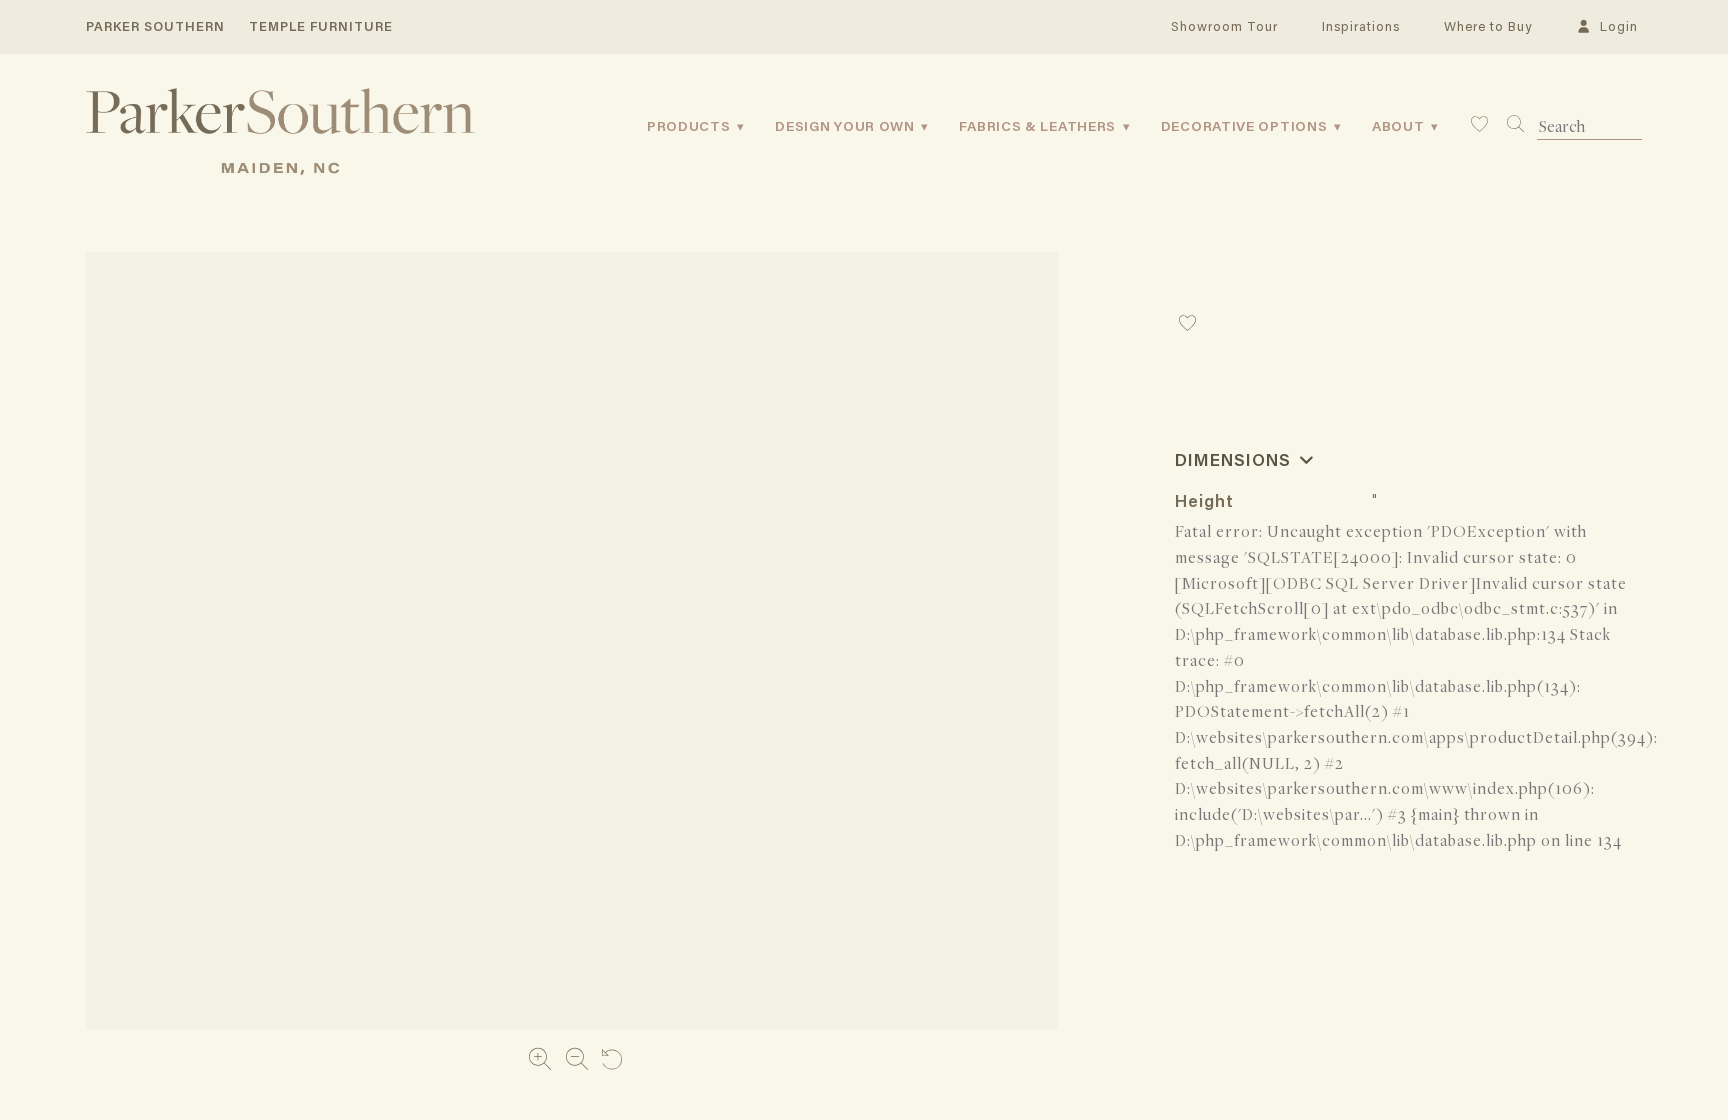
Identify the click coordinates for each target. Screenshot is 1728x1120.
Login (1615, 27)
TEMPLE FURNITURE (321, 27)
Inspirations (1361, 27)
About (1398, 128)
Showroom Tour (1224, 27)
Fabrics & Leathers (1037, 128)
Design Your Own (845, 128)
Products (689, 128)
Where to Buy (1488, 27)
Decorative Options (1244, 128)
